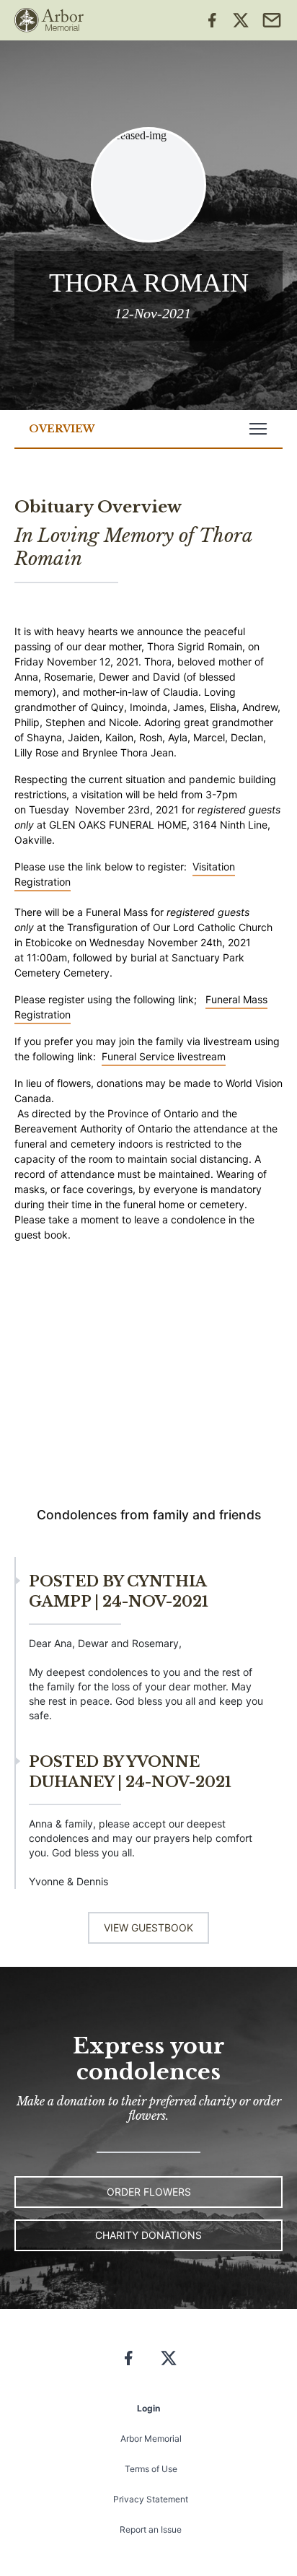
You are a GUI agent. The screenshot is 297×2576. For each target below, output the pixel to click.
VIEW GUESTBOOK (148, 1927)
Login (148, 2408)
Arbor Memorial (151, 2439)
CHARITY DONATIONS (148, 2235)
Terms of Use (151, 2469)
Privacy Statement (151, 2499)
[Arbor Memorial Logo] (49, 20)
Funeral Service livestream (164, 1056)
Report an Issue (151, 2529)
